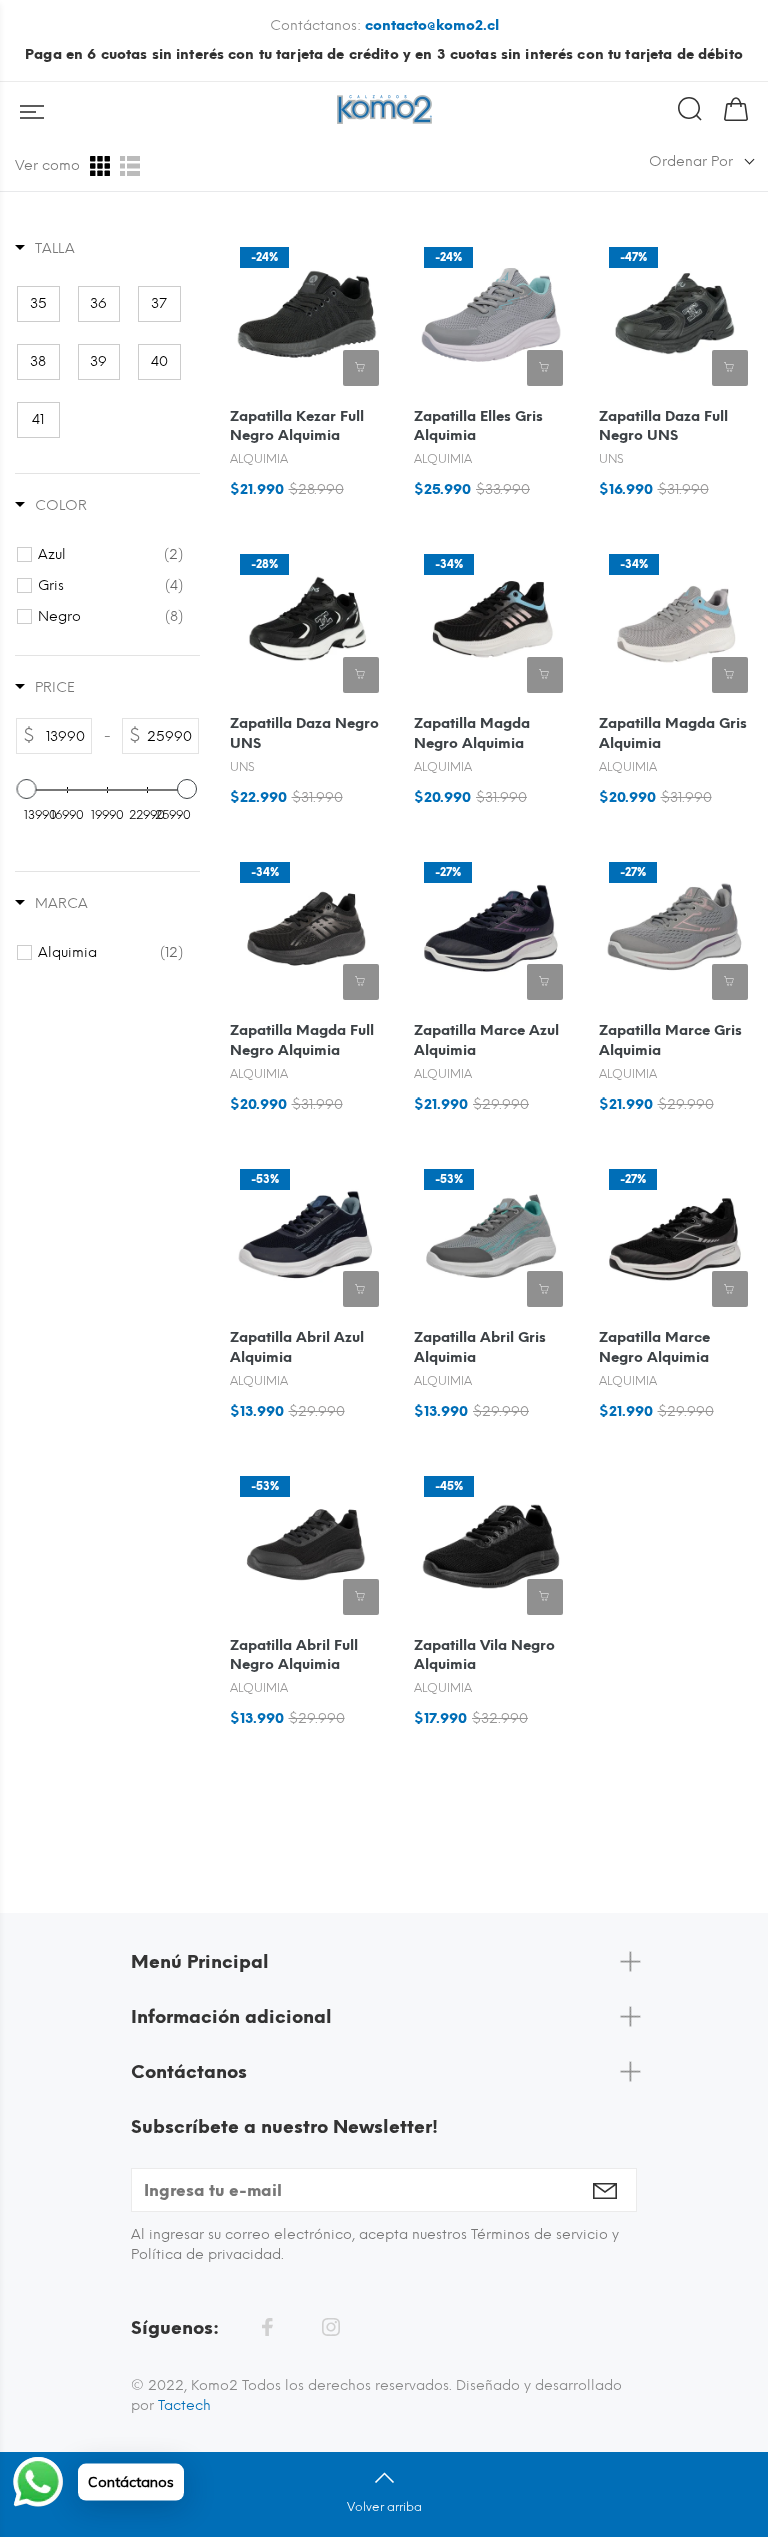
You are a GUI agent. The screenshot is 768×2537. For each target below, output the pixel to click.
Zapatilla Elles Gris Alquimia (478, 426)
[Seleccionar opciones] (361, 368)
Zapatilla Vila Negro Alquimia (484, 1655)
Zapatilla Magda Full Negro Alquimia (302, 1040)
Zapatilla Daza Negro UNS (304, 733)
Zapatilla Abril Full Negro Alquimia (294, 1655)
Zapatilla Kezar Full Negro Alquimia (297, 426)
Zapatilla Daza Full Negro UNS (663, 426)
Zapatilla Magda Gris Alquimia (673, 733)
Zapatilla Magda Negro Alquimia (472, 733)
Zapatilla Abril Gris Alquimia (480, 1347)
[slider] (27, 789)
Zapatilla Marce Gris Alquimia (670, 1040)
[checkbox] (38, 304)
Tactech (184, 2405)
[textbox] (63, 736)
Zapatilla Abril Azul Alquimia (297, 1347)
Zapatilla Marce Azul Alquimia (486, 1040)
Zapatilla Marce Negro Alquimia (654, 1347)
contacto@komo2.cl (432, 25)
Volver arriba (384, 2507)
